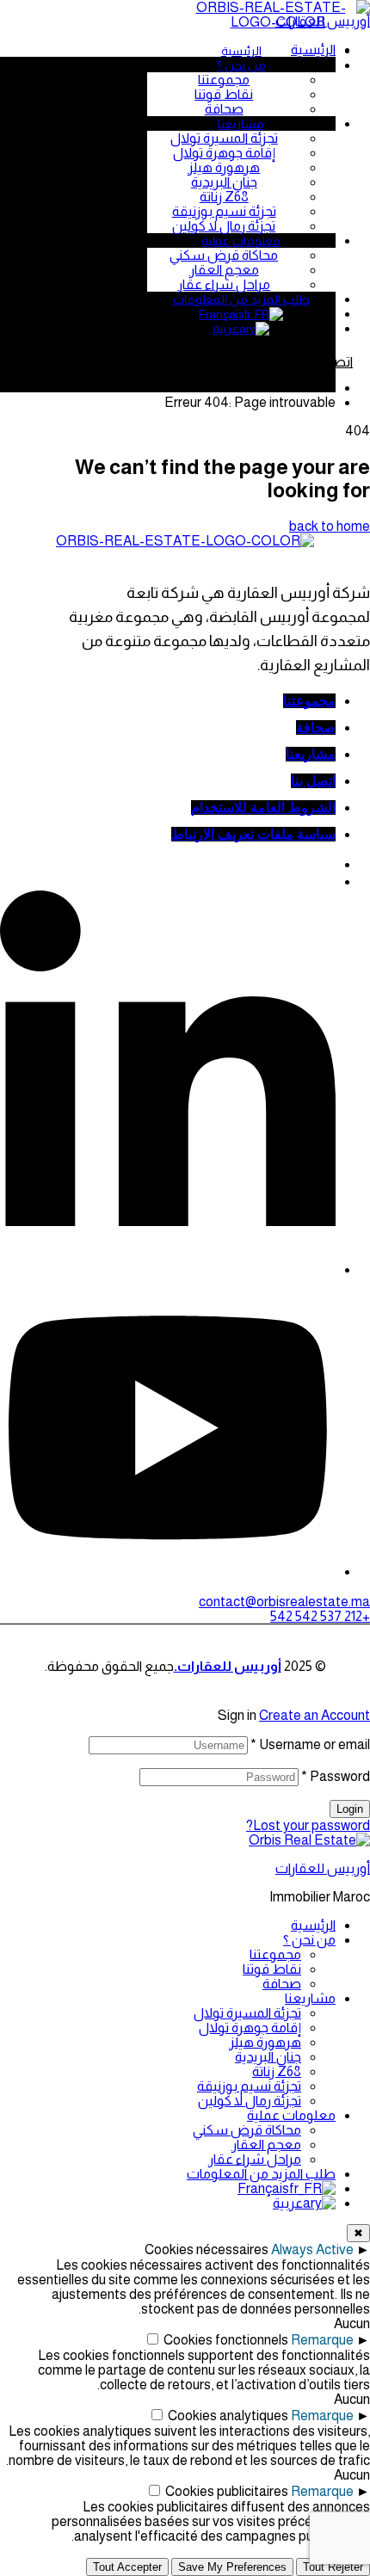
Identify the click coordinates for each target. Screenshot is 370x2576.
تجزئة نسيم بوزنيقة (249, 2086)
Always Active (312, 2249)
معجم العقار (266, 2145)
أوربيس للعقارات (323, 1868)
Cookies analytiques (228, 2416)
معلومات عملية (291, 2115)
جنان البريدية (268, 2057)
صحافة (282, 1984)
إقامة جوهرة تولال (250, 2028)
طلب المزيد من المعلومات (261, 2174)
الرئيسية (313, 1925)
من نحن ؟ (309, 1940)
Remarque (322, 2340)
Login (350, 1809)
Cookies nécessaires (207, 2249)
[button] (284, 1602)
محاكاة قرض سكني (247, 2130)
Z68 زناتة (277, 2071)
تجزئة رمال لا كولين (250, 2101)
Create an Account (314, 1715)
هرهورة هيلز (265, 2042)
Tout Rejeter (333, 2567)
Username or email (310, 1744)
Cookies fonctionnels (226, 2340)
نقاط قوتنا (272, 1969)
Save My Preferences (232, 2567)
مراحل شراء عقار (255, 2159)
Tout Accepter (127, 2567)
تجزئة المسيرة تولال (247, 2013)
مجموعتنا (275, 1954)
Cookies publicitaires (227, 2491)
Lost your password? (308, 1825)
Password (336, 1776)
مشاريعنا (310, 1998)
